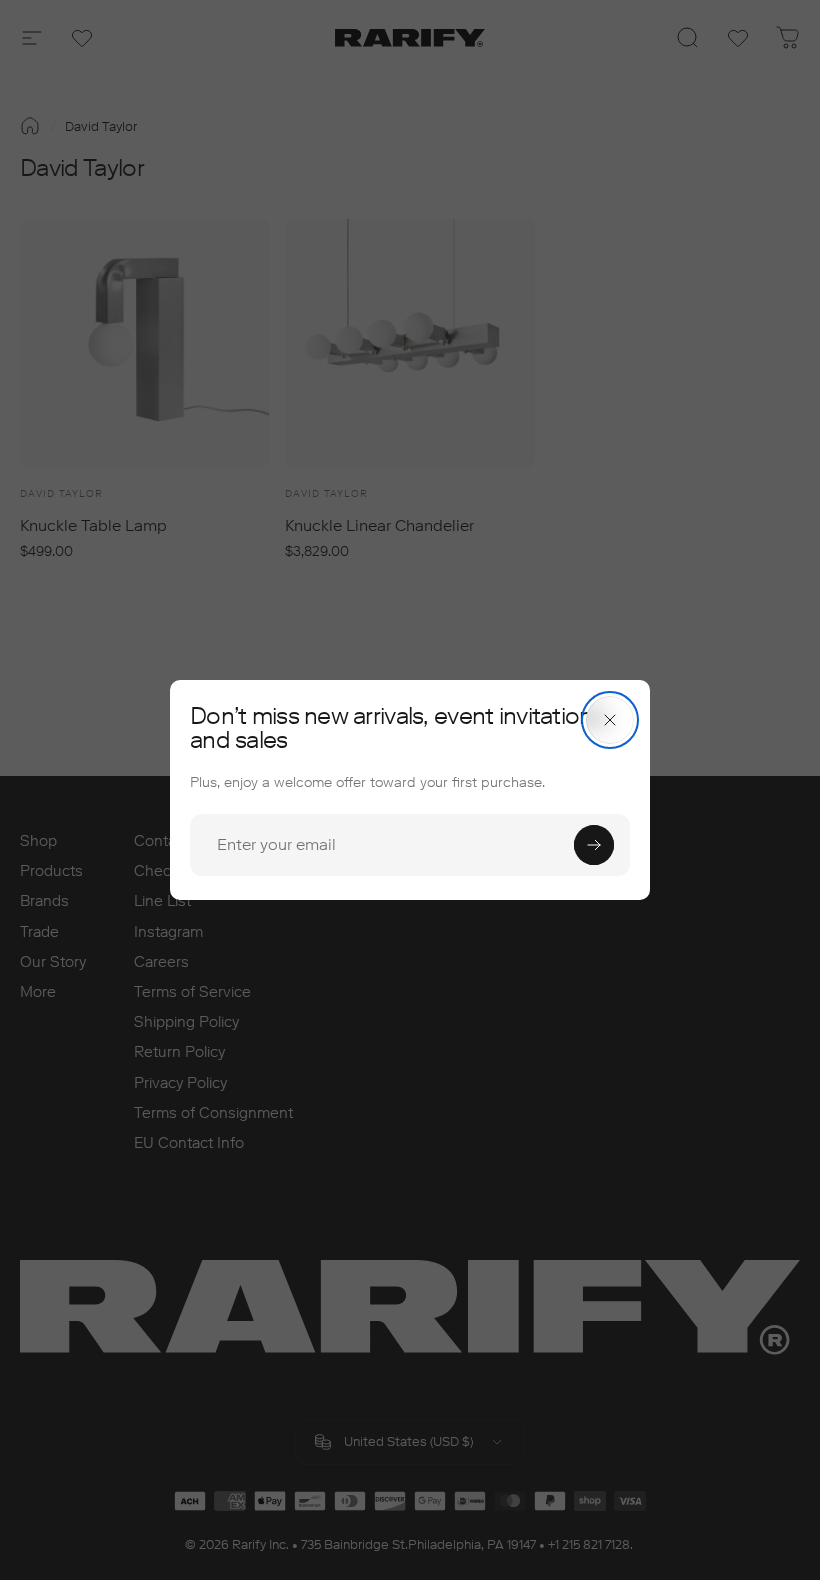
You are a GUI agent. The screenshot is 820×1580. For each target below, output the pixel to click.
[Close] (610, 720)
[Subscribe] (594, 845)
